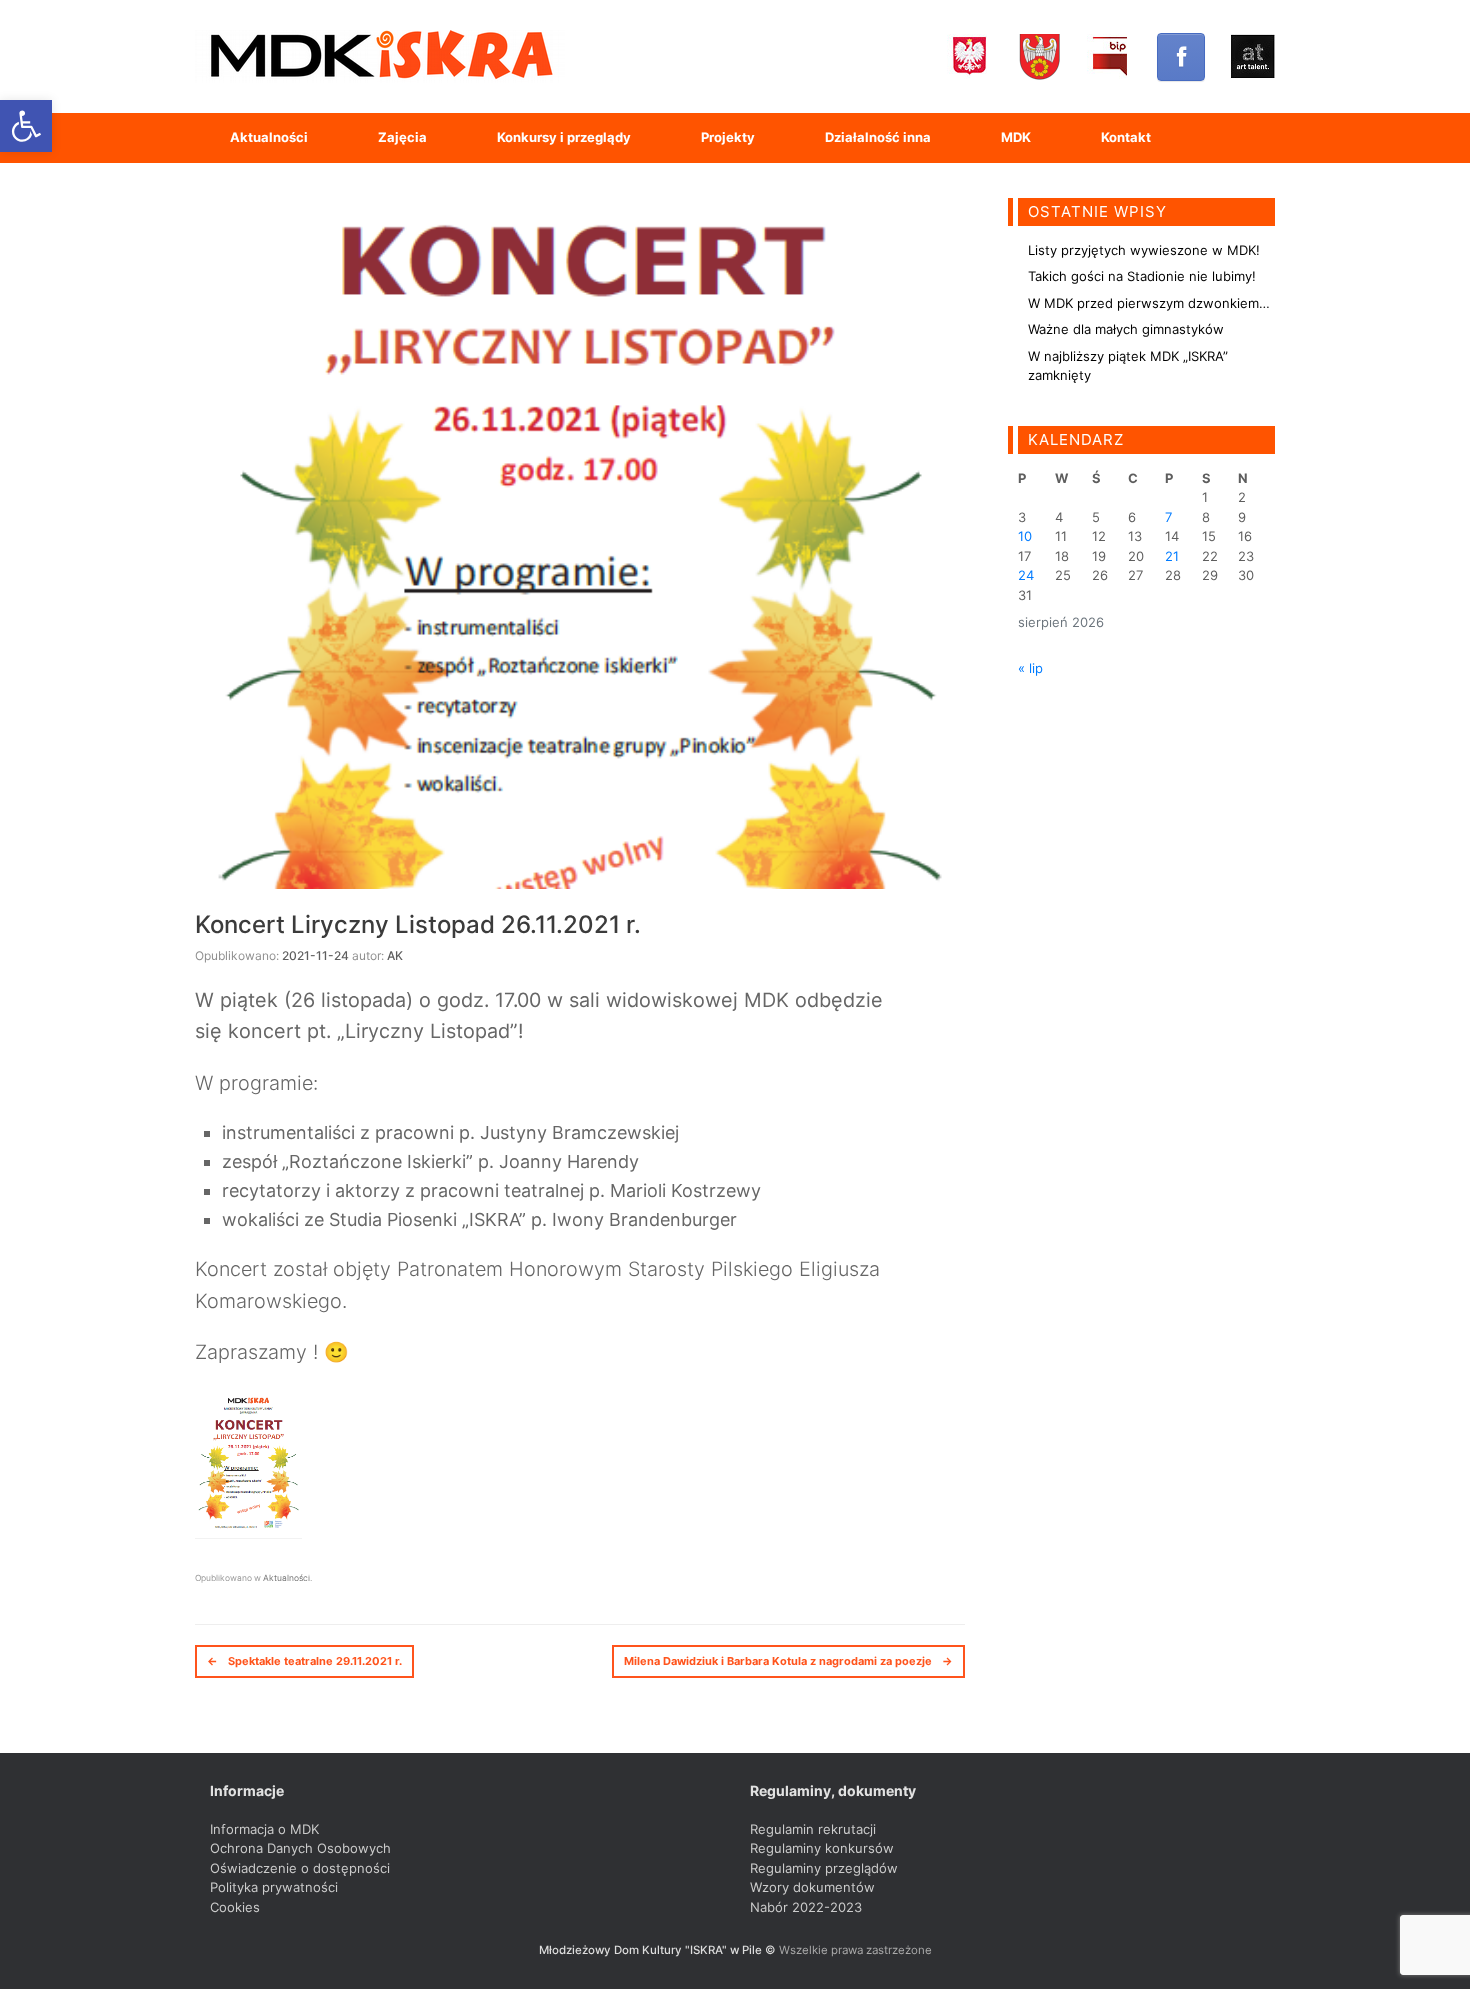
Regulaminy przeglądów (824, 1868)
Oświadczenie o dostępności (300, 1868)
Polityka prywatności (274, 1887)
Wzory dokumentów (812, 1887)
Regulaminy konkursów (822, 1848)
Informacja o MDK (264, 1829)
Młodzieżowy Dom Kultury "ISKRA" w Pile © (659, 1950)
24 (1026, 575)
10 (1025, 536)
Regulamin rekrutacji (813, 1829)
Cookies (235, 1907)
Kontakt (1126, 137)
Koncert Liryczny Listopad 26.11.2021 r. (418, 924)
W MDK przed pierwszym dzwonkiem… (1149, 303)
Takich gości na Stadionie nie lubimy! (1142, 276)
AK (395, 955)
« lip (1030, 668)
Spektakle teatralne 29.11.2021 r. (304, 1661)
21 (1172, 556)
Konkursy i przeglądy (564, 137)
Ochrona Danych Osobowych (300, 1848)
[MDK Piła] (380, 56)
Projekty (728, 137)
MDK (1016, 137)
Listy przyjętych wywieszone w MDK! (1144, 250)
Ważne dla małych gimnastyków (1126, 329)
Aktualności (269, 137)
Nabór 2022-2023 (806, 1907)
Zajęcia (402, 137)
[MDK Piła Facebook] (1181, 57)
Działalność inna (878, 137)
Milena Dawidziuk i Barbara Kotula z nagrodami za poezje (788, 1661)
